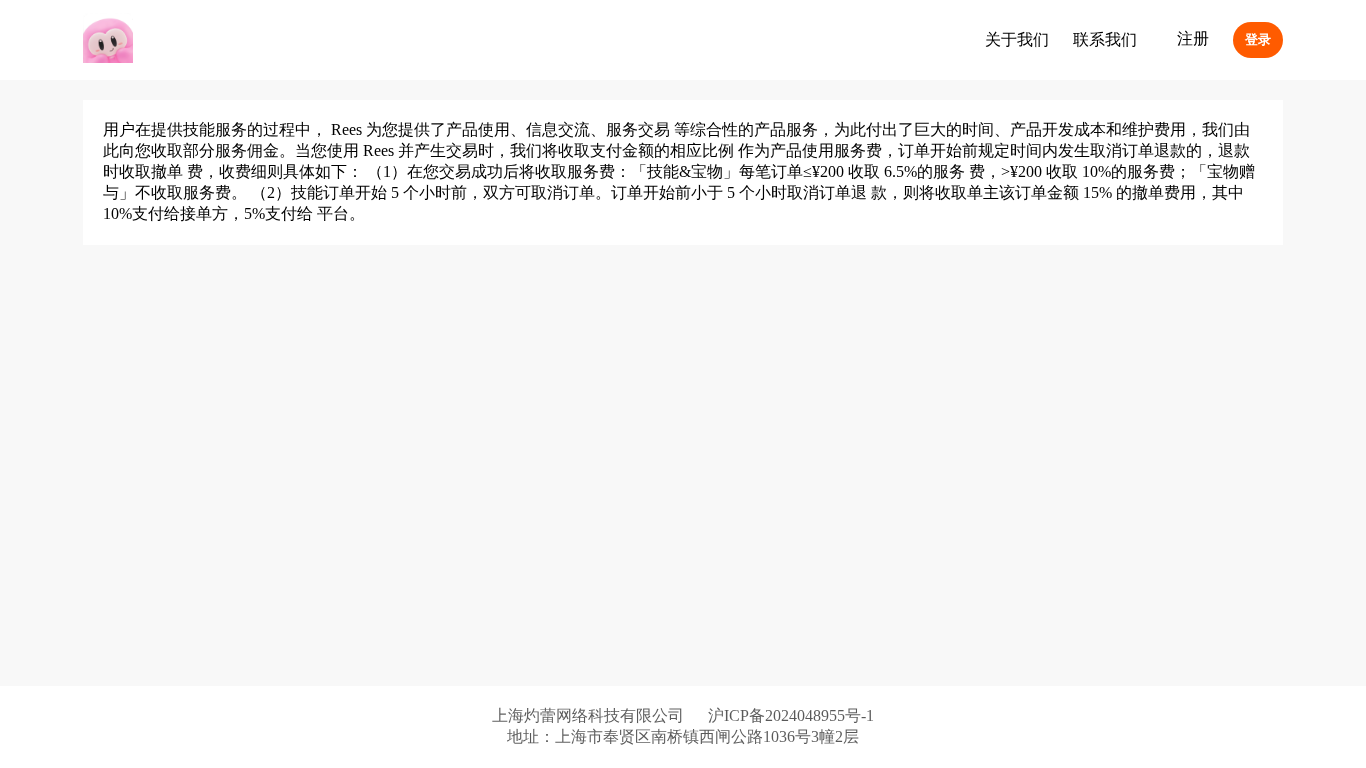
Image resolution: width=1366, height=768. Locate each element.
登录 (1258, 39)
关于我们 (1017, 39)
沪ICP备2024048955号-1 (791, 715)
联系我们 (1105, 39)
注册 (1193, 38)
